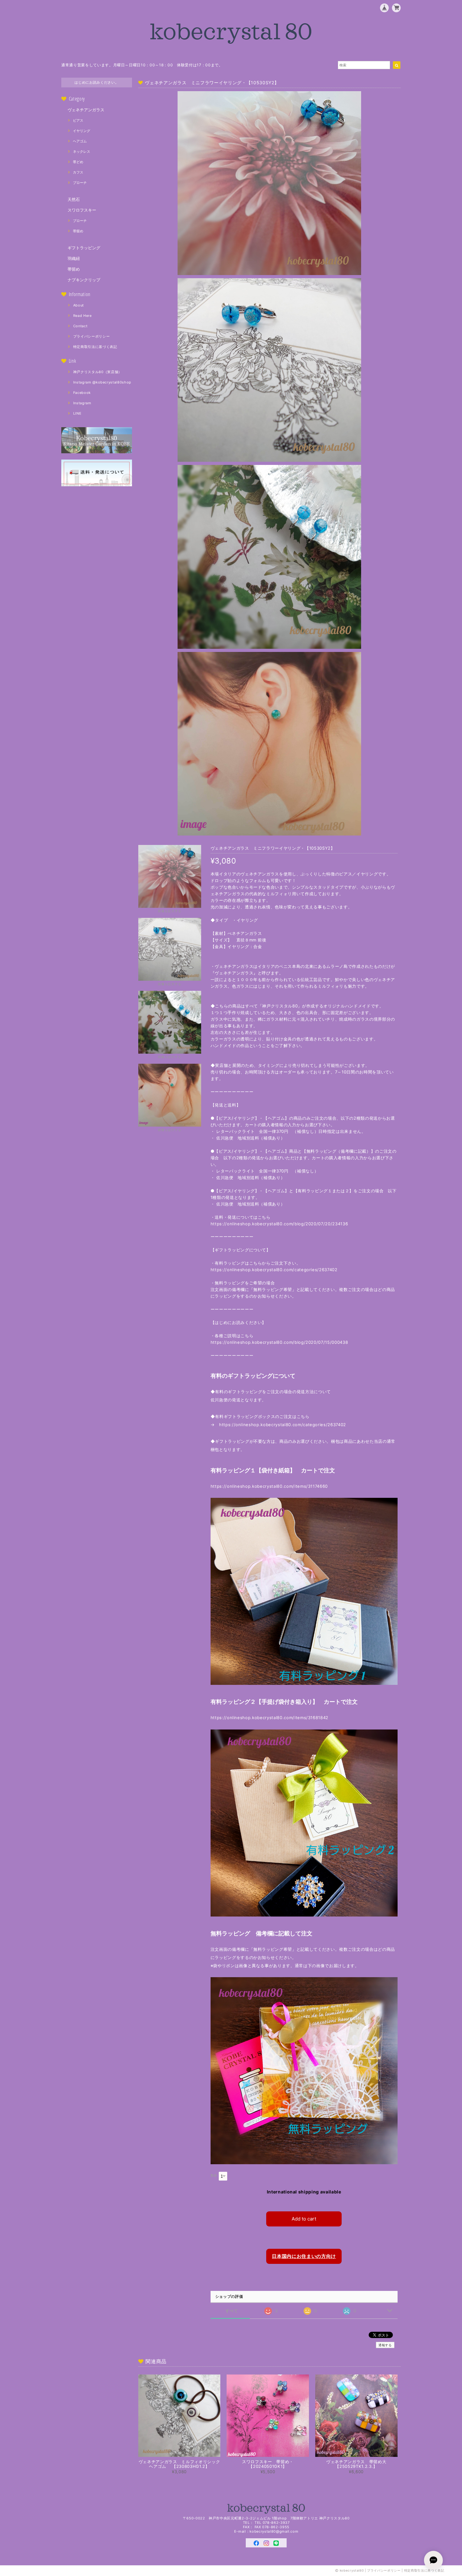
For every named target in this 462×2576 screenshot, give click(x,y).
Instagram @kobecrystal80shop (102, 382)
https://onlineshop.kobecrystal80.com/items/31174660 (269, 1486)
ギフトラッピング (84, 248)
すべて (232, 2311)
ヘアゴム (80, 141)
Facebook (82, 393)
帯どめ (78, 162)
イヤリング (82, 131)
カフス (78, 172)
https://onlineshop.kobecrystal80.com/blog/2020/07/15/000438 (279, 1342)
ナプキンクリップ (84, 280)
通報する (385, 2345)
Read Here (82, 316)
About (79, 305)
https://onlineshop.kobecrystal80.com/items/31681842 (269, 1718)
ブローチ (80, 183)
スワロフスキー (82, 210)
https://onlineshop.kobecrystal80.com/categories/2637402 (274, 1270)
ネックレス (82, 152)
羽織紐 (74, 258)
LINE (77, 413)
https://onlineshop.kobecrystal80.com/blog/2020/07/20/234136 (284, 1224)
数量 (214, 2175)
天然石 (74, 199)
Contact (80, 326)
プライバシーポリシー (92, 336)
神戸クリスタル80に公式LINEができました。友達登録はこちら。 (120, 65)
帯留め (78, 231)
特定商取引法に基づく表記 (95, 347)
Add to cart (304, 2219)
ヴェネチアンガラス (86, 110)
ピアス (78, 120)
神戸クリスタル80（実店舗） (98, 372)
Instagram (82, 403)
